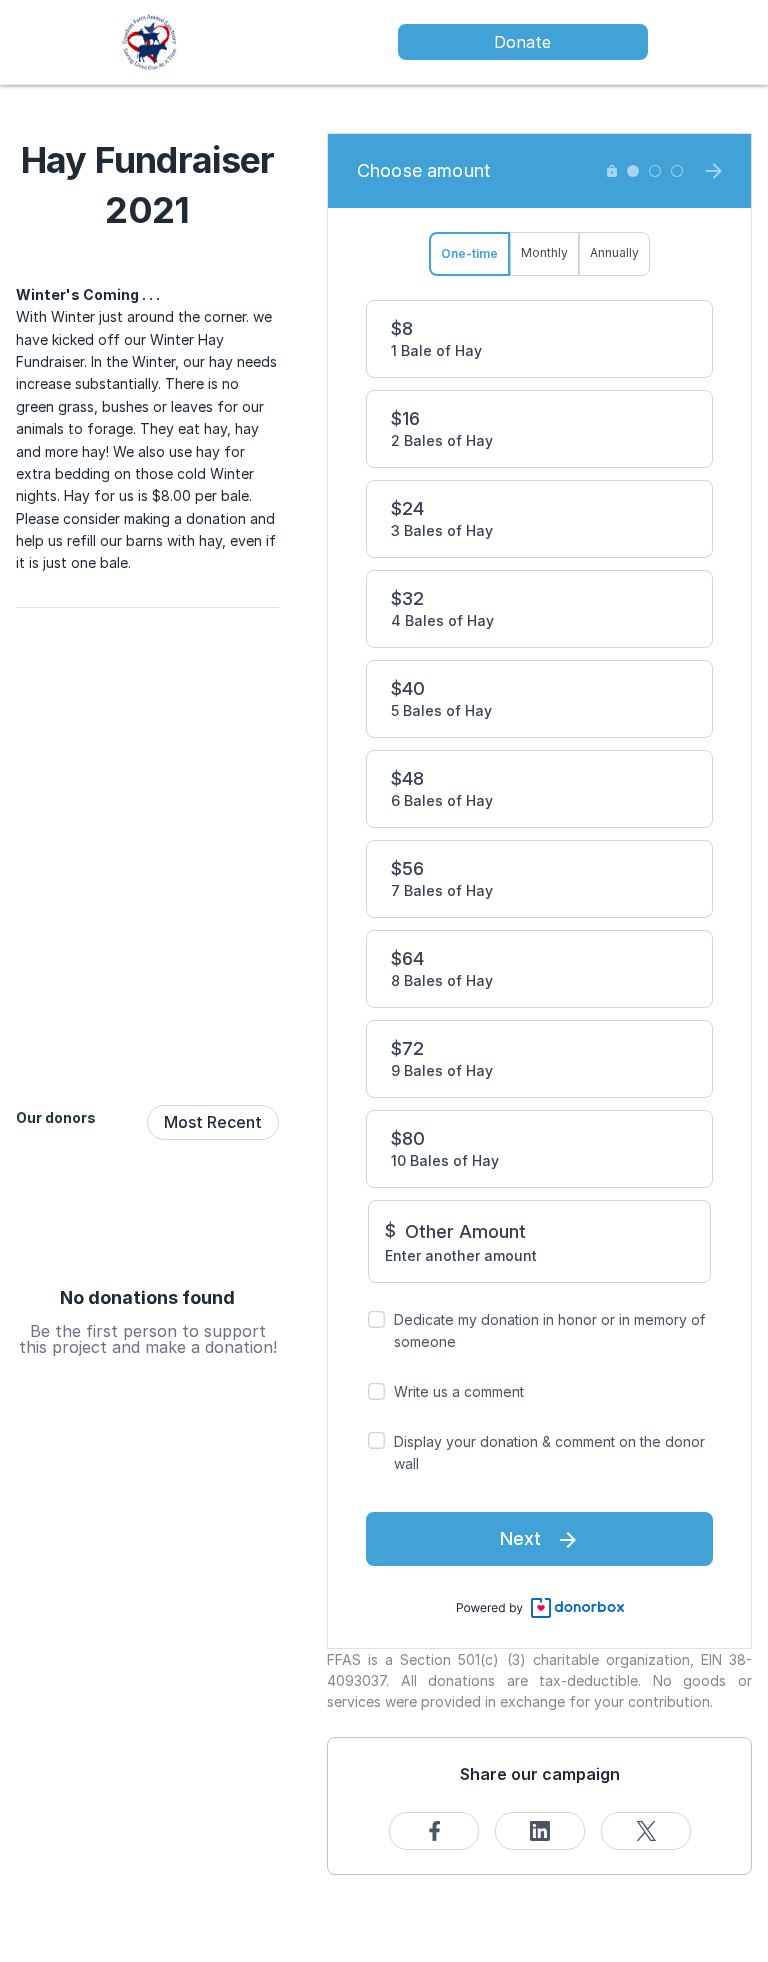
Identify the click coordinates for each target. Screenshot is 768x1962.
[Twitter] (646, 1831)
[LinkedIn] (540, 1831)
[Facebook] (434, 1831)
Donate (522, 42)
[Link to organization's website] (150, 40)
